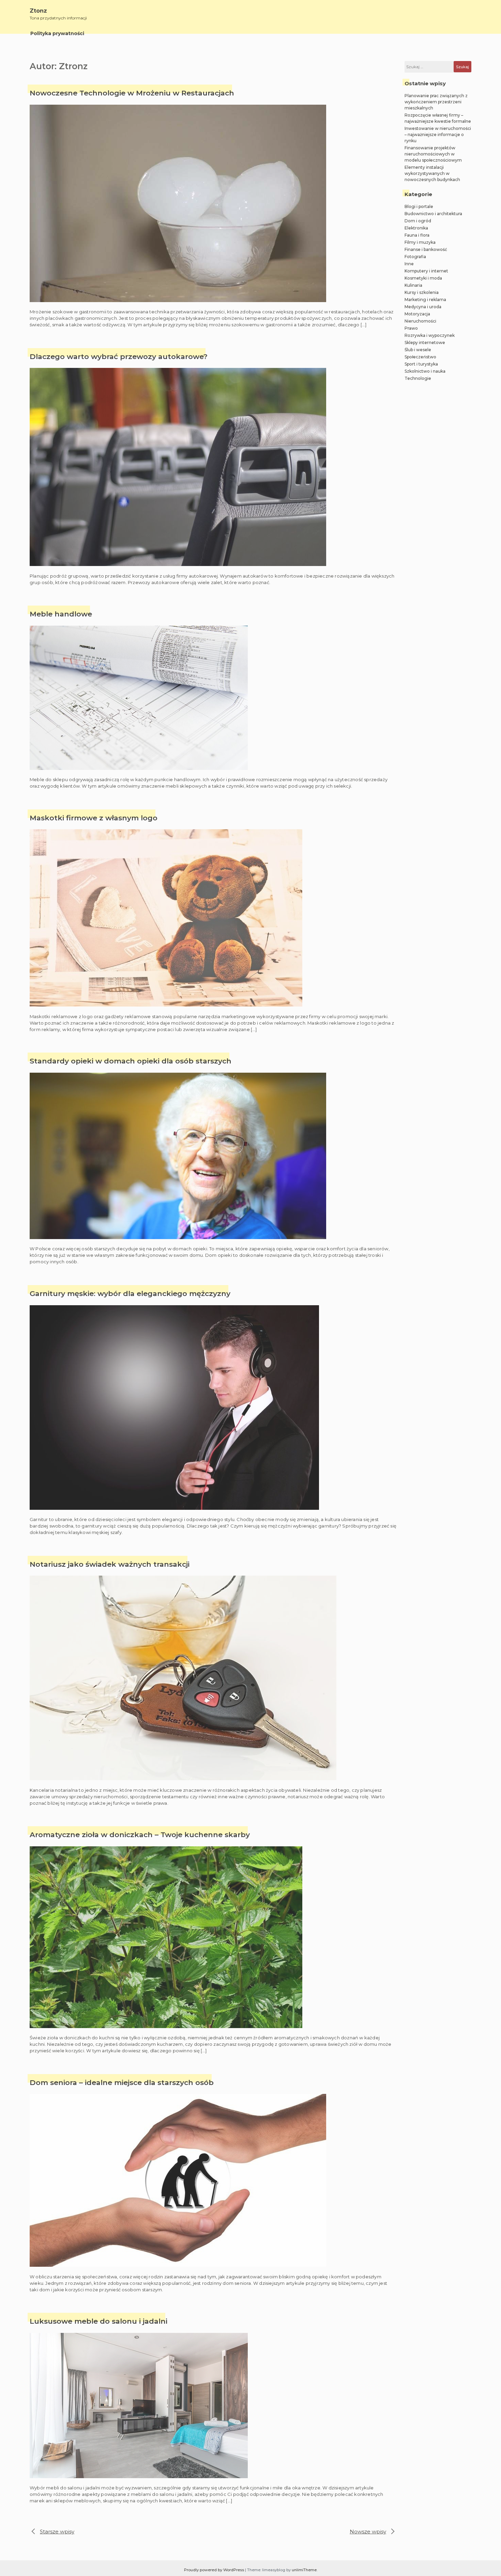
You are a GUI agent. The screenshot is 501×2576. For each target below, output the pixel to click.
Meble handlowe (61, 614)
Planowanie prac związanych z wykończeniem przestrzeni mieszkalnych (436, 102)
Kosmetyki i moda (423, 278)
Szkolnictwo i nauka (425, 371)
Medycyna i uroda (423, 307)
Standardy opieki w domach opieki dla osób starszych (131, 1061)
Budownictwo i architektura (433, 214)
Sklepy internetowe (425, 343)
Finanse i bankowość (426, 249)
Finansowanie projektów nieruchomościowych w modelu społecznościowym (433, 154)
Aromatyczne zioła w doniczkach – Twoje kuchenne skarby (140, 1835)
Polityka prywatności (57, 33)
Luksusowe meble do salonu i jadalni (98, 2321)
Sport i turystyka (421, 364)
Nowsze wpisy (368, 2532)
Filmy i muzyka (420, 242)
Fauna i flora (417, 235)
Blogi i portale (419, 206)
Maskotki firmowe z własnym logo (94, 818)
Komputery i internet (426, 271)
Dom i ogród (418, 221)
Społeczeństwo (420, 357)
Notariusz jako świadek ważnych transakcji (110, 1564)
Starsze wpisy (57, 2532)
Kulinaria (413, 285)
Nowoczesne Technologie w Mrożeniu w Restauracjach (132, 93)
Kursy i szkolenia (422, 292)
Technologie (418, 378)
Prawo (411, 328)
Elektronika (416, 228)
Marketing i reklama (425, 300)
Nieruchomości (420, 321)
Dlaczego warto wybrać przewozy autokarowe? (119, 356)
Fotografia (415, 257)
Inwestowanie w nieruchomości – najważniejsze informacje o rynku (438, 135)
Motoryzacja (417, 314)
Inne (409, 264)
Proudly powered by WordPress (215, 2570)
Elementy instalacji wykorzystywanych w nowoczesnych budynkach (432, 173)
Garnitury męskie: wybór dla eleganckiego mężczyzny (130, 1293)
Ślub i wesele (418, 350)
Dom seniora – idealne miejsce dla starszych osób (122, 2082)
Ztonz (38, 11)
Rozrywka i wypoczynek (430, 335)
